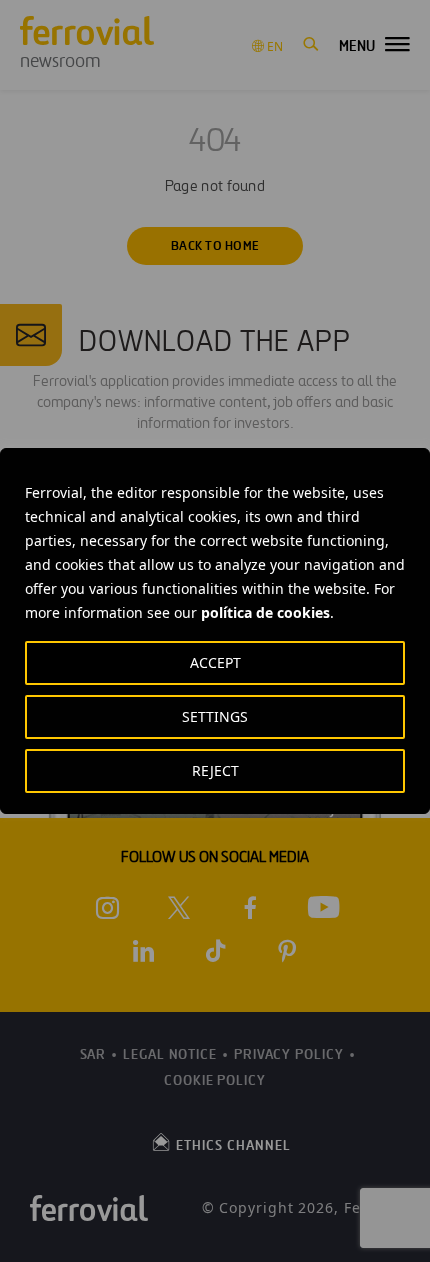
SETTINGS (215, 716)
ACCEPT (215, 662)
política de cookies (265, 612)
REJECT (215, 770)
